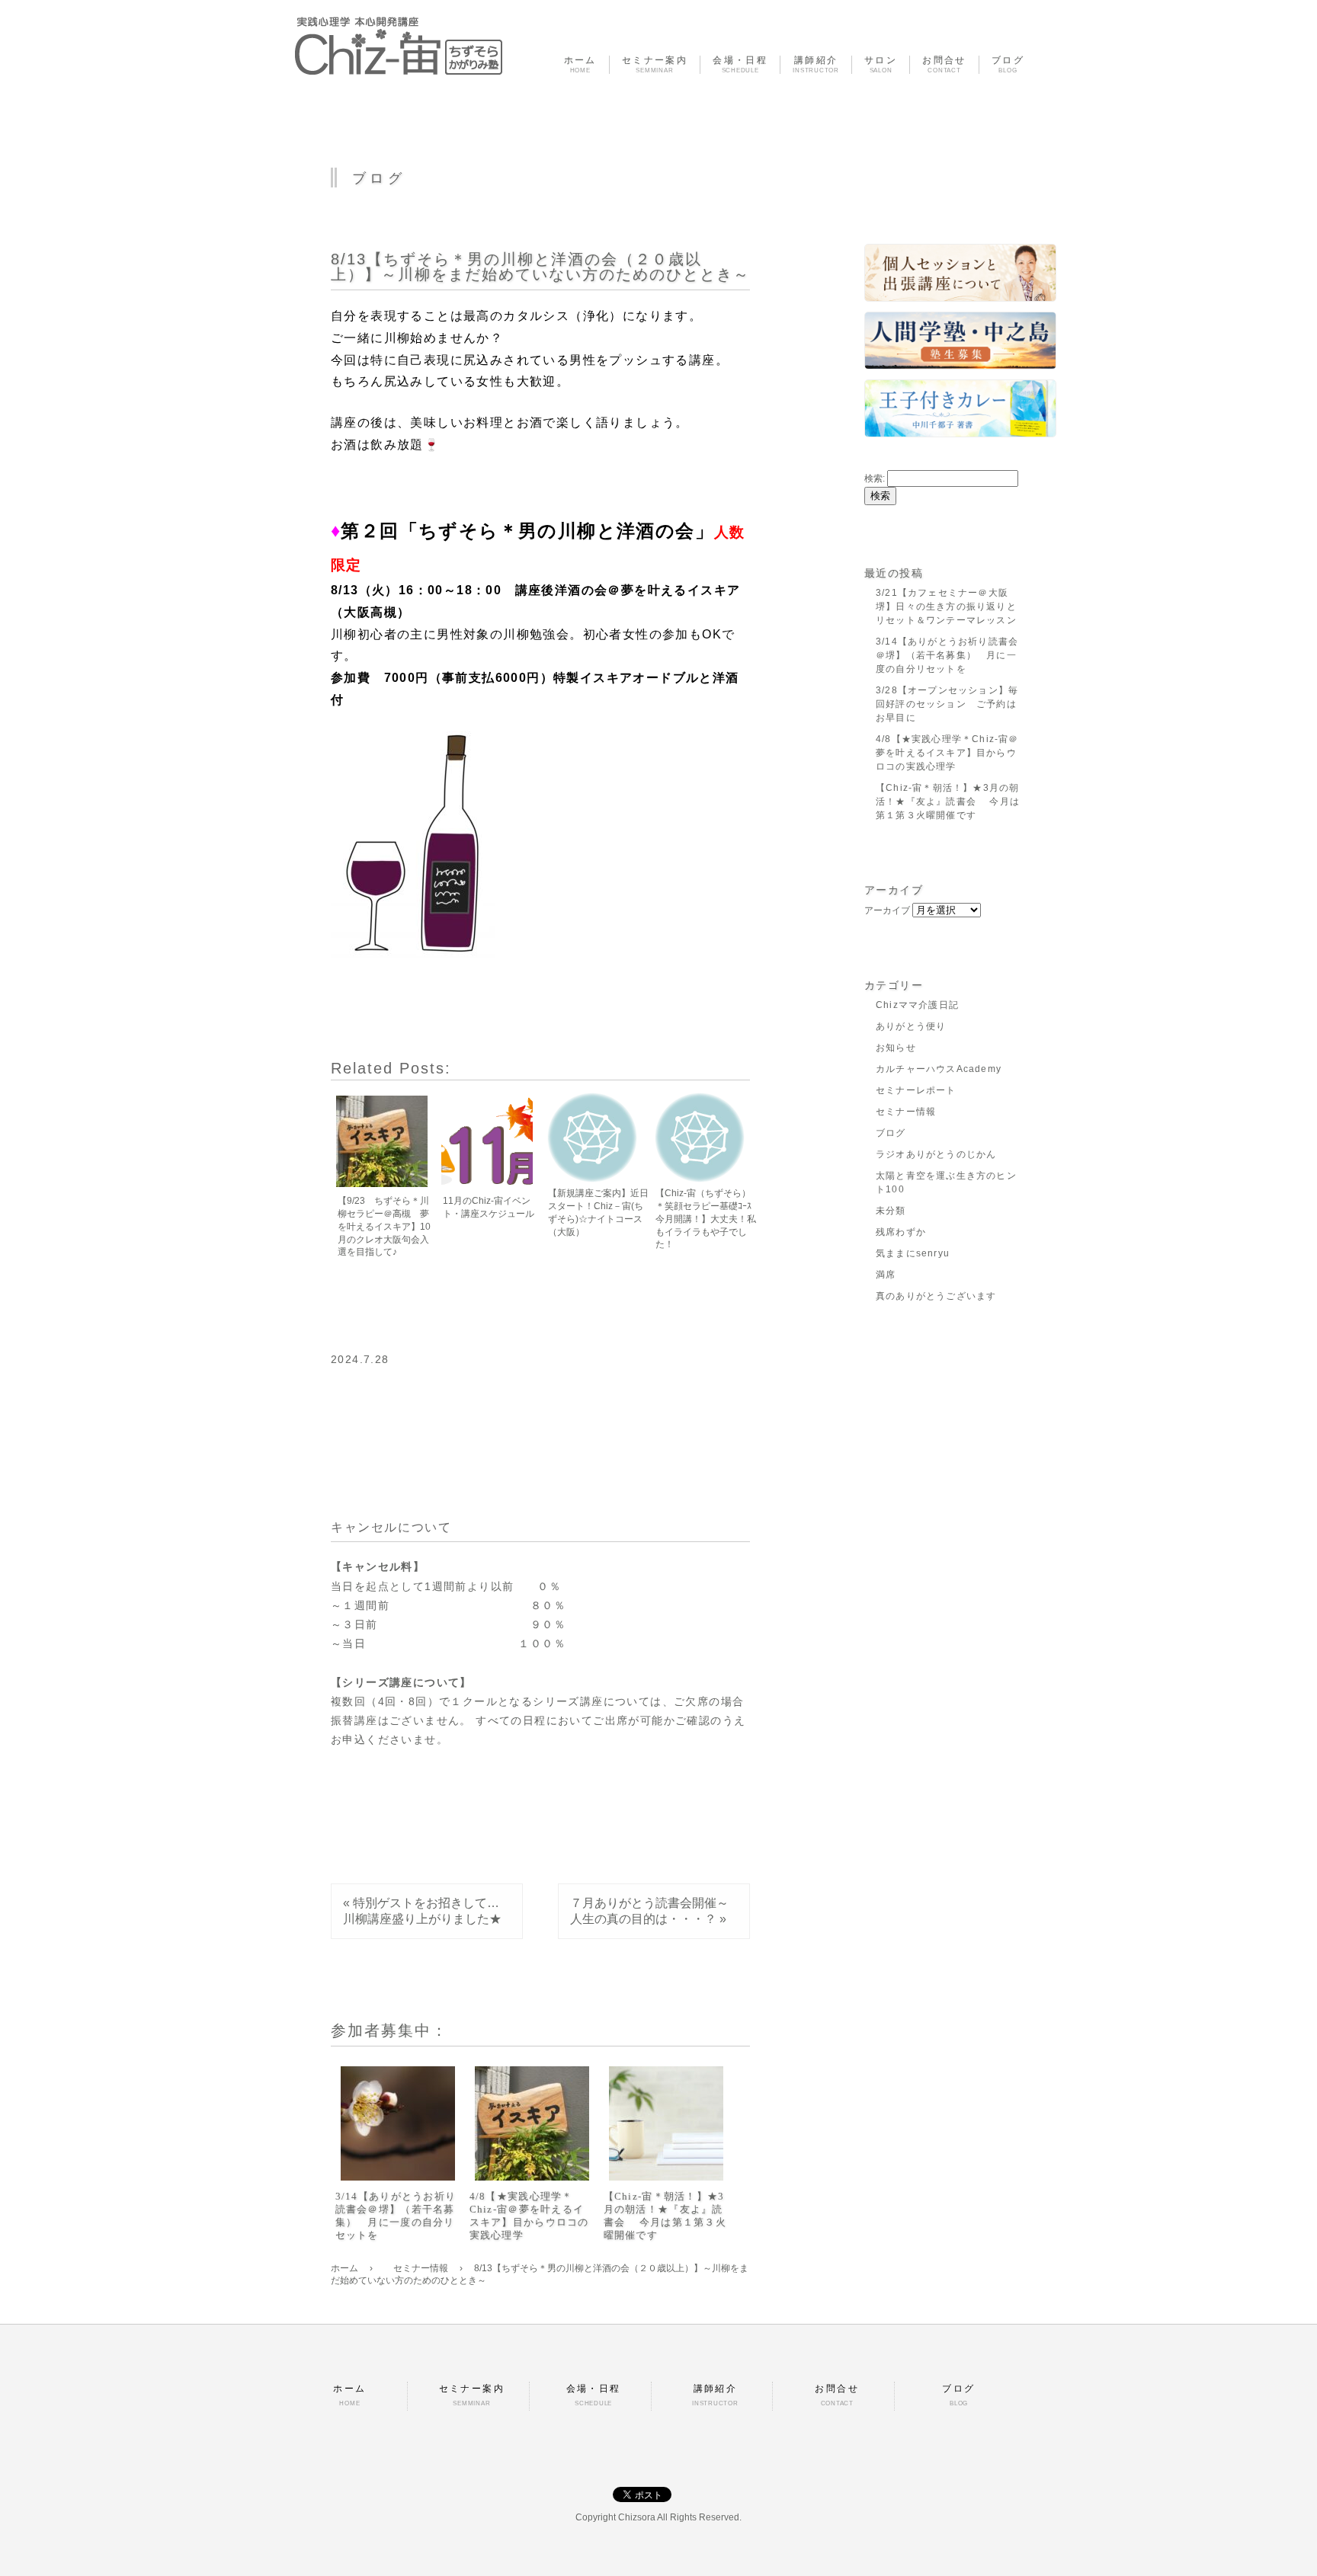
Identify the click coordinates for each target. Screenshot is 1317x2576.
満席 (886, 1275)
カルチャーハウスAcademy (939, 1069)
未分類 (891, 1211)
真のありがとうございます (936, 1296)
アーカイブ (887, 910)
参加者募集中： (389, 2030)
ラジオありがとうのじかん (936, 1154)
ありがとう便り (911, 1026)
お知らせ (896, 1048)
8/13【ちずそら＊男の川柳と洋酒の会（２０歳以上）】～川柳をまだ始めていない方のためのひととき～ (540, 267)
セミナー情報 (906, 1112)
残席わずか (901, 1232)
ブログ (891, 1133)
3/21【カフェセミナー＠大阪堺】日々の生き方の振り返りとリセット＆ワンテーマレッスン (946, 606)
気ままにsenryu (913, 1253)
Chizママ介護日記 (917, 1005)
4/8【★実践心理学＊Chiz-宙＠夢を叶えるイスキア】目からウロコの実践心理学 (529, 2216)
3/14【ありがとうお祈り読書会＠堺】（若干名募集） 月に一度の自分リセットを (396, 2216)
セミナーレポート (916, 1090)
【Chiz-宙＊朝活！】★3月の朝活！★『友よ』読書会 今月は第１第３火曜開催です (665, 2216)
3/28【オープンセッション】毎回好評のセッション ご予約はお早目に (947, 704)
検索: (875, 478)
